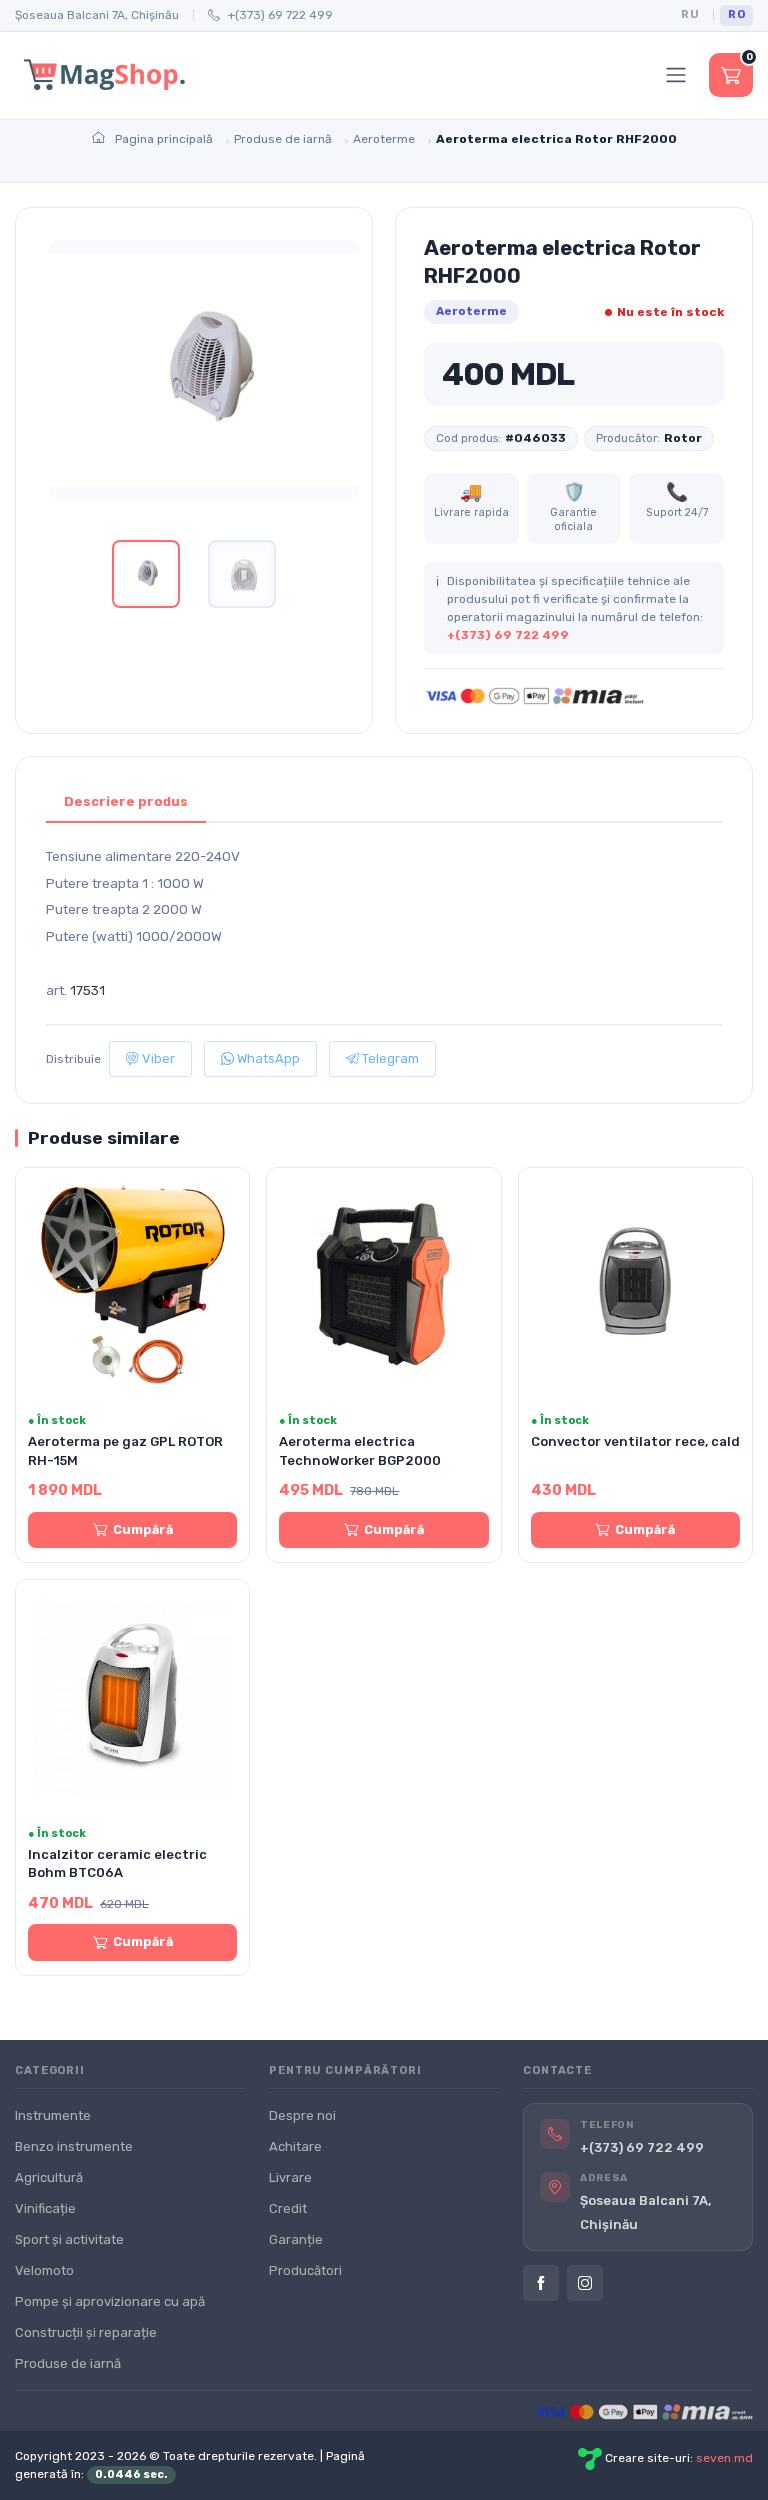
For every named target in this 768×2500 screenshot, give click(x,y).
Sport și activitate (69, 2239)
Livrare (290, 2177)
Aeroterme (471, 311)
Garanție (296, 2239)
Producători (305, 2270)
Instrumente (53, 2115)
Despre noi (302, 2115)
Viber (157, 1058)
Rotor (683, 438)
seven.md (724, 2458)
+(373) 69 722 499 (280, 15)
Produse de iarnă (68, 2363)
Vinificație (45, 2208)
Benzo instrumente (74, 2146)
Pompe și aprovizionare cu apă (110, 2301)
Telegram (389, 1058)
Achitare (295, 2146)
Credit (288, 2208)
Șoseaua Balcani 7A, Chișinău (97, 15)
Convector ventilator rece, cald (635, 1441)
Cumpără (143, 1529)
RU (690, 14)
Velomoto (44, 2270)
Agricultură (49, 2177)
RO (736, 14)
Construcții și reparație (86, 2332)
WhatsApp (267, 1058)
